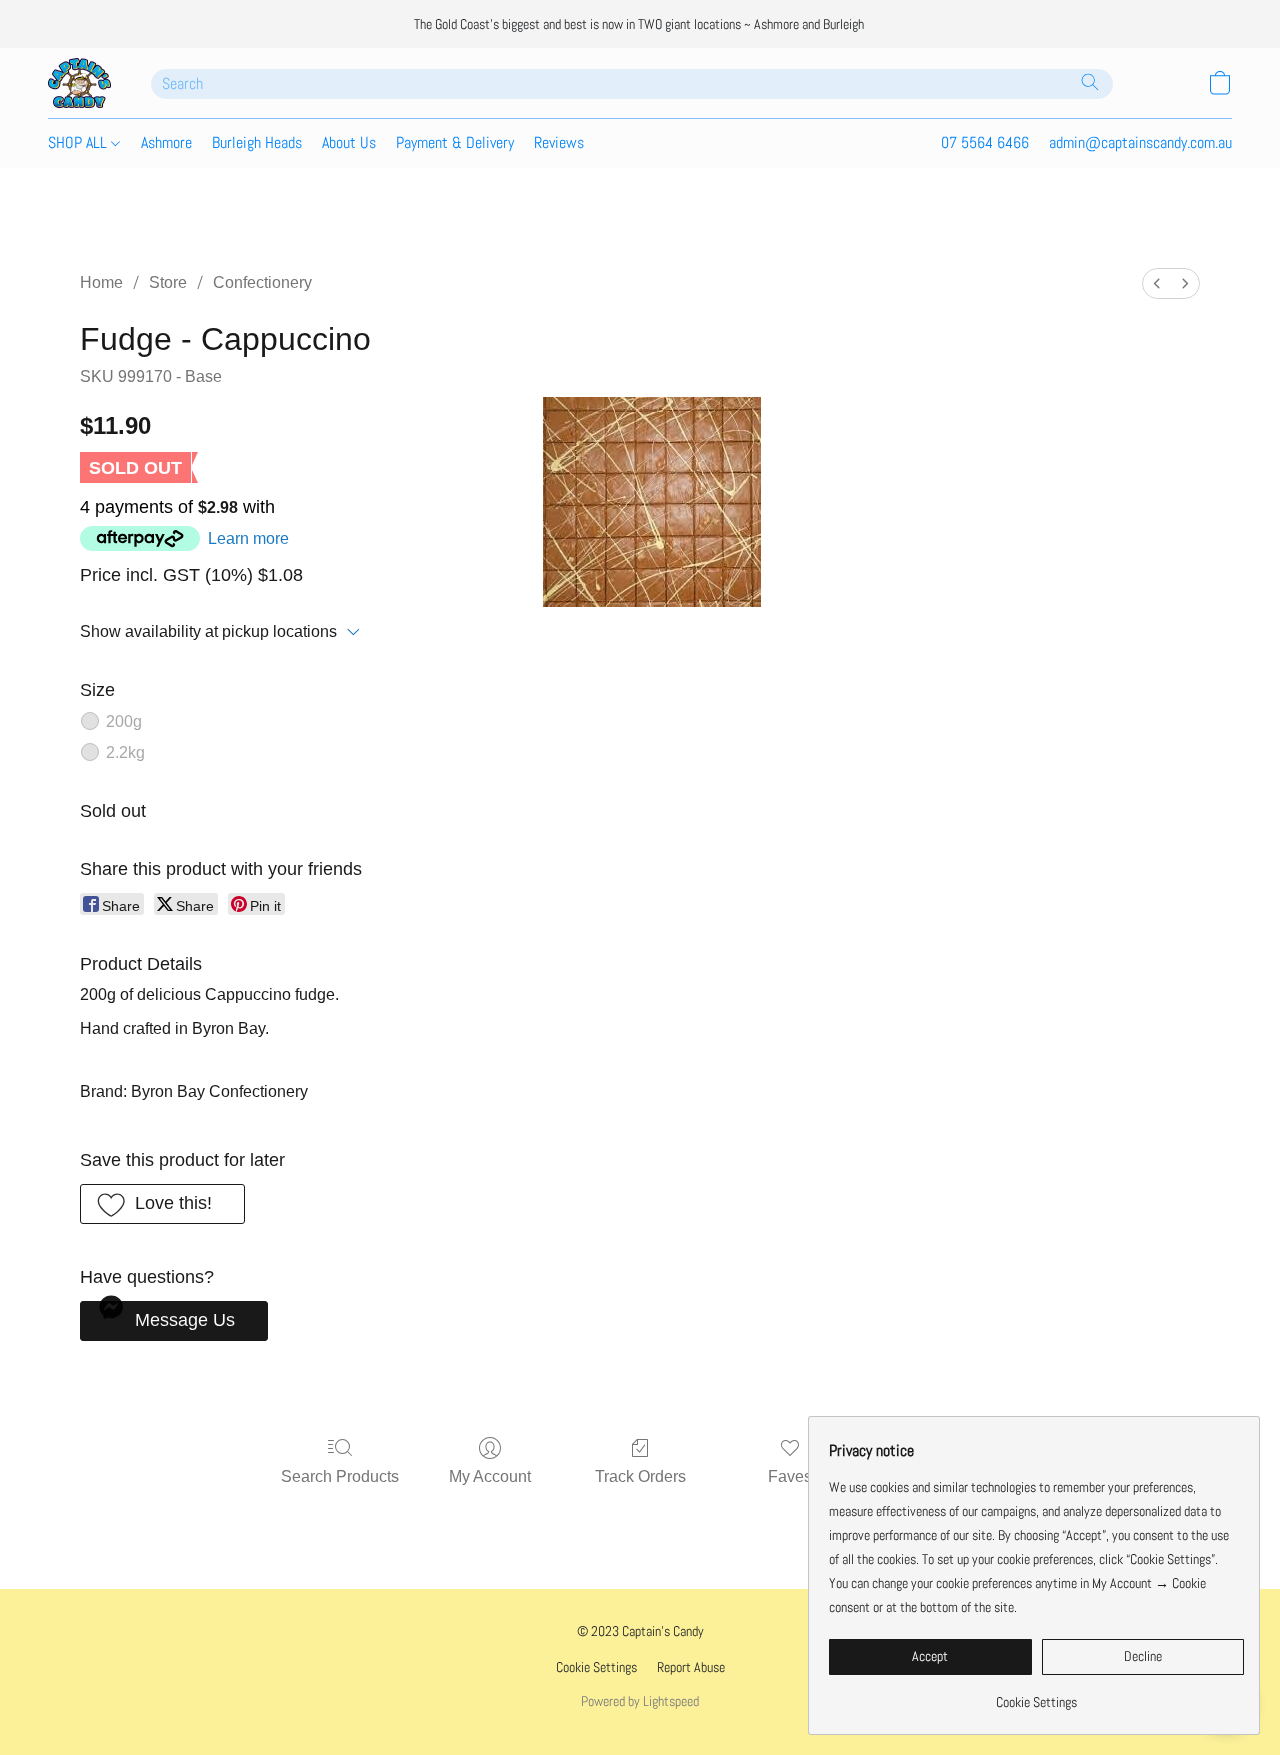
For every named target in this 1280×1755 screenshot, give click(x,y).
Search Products (340, 1476)
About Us (349, 142)
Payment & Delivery (455, 142)
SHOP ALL (79, 142)
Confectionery (262, 282)
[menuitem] (1157, 283)
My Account (490, 1476)
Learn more (248, 538)
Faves (790, 1476)
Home (101, 282)
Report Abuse (691, 1667)
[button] (79, 83)
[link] (1036, 1694)
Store (168, 282)
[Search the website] (1090, 82)
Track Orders (640, 1476)
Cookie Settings (596, 1667)
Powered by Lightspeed (640, 1701)
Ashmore (166, 142)
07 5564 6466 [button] (985, 142)
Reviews (559, 142)
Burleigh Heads (257, 142)
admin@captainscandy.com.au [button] (1140, 142)
